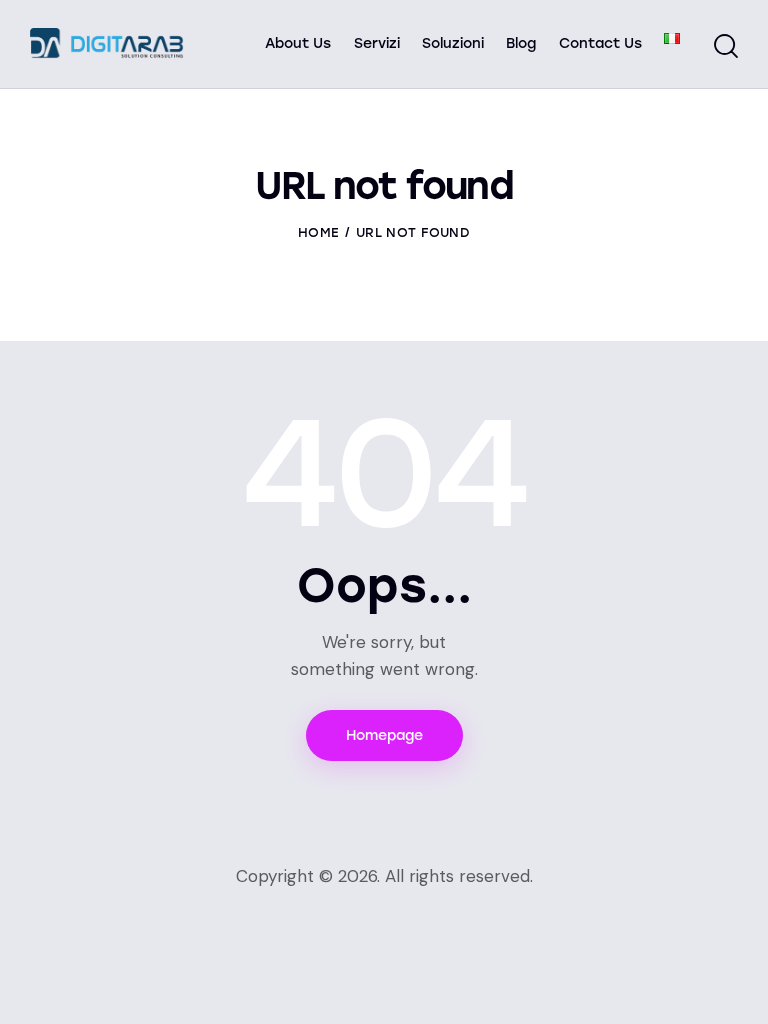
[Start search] (726, 46)
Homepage (384, 735)
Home (318, 232)
